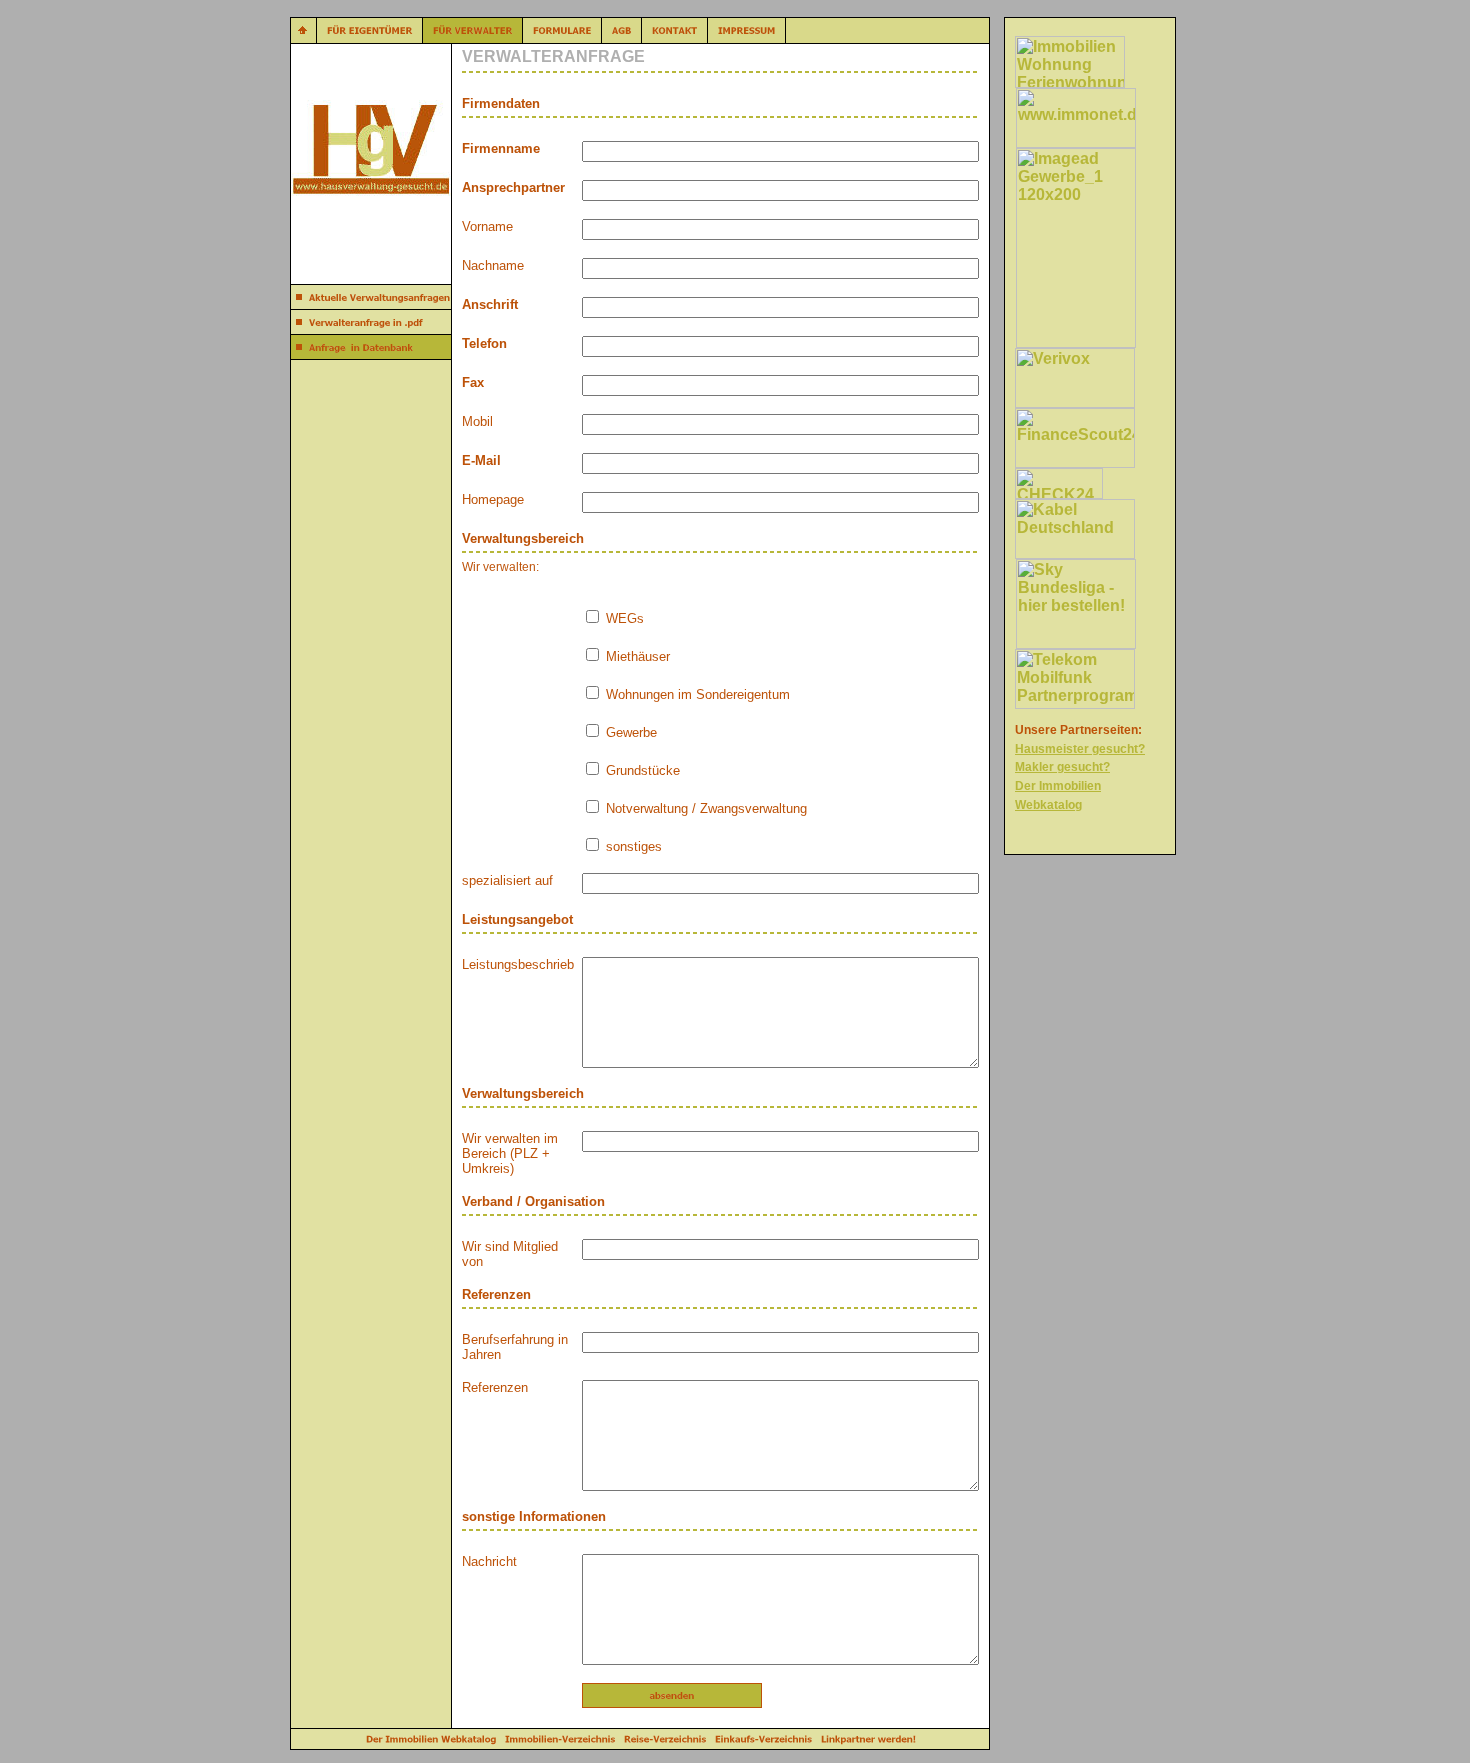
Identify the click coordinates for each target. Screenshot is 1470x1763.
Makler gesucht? (1062, 767)
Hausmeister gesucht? (1080, 749)
